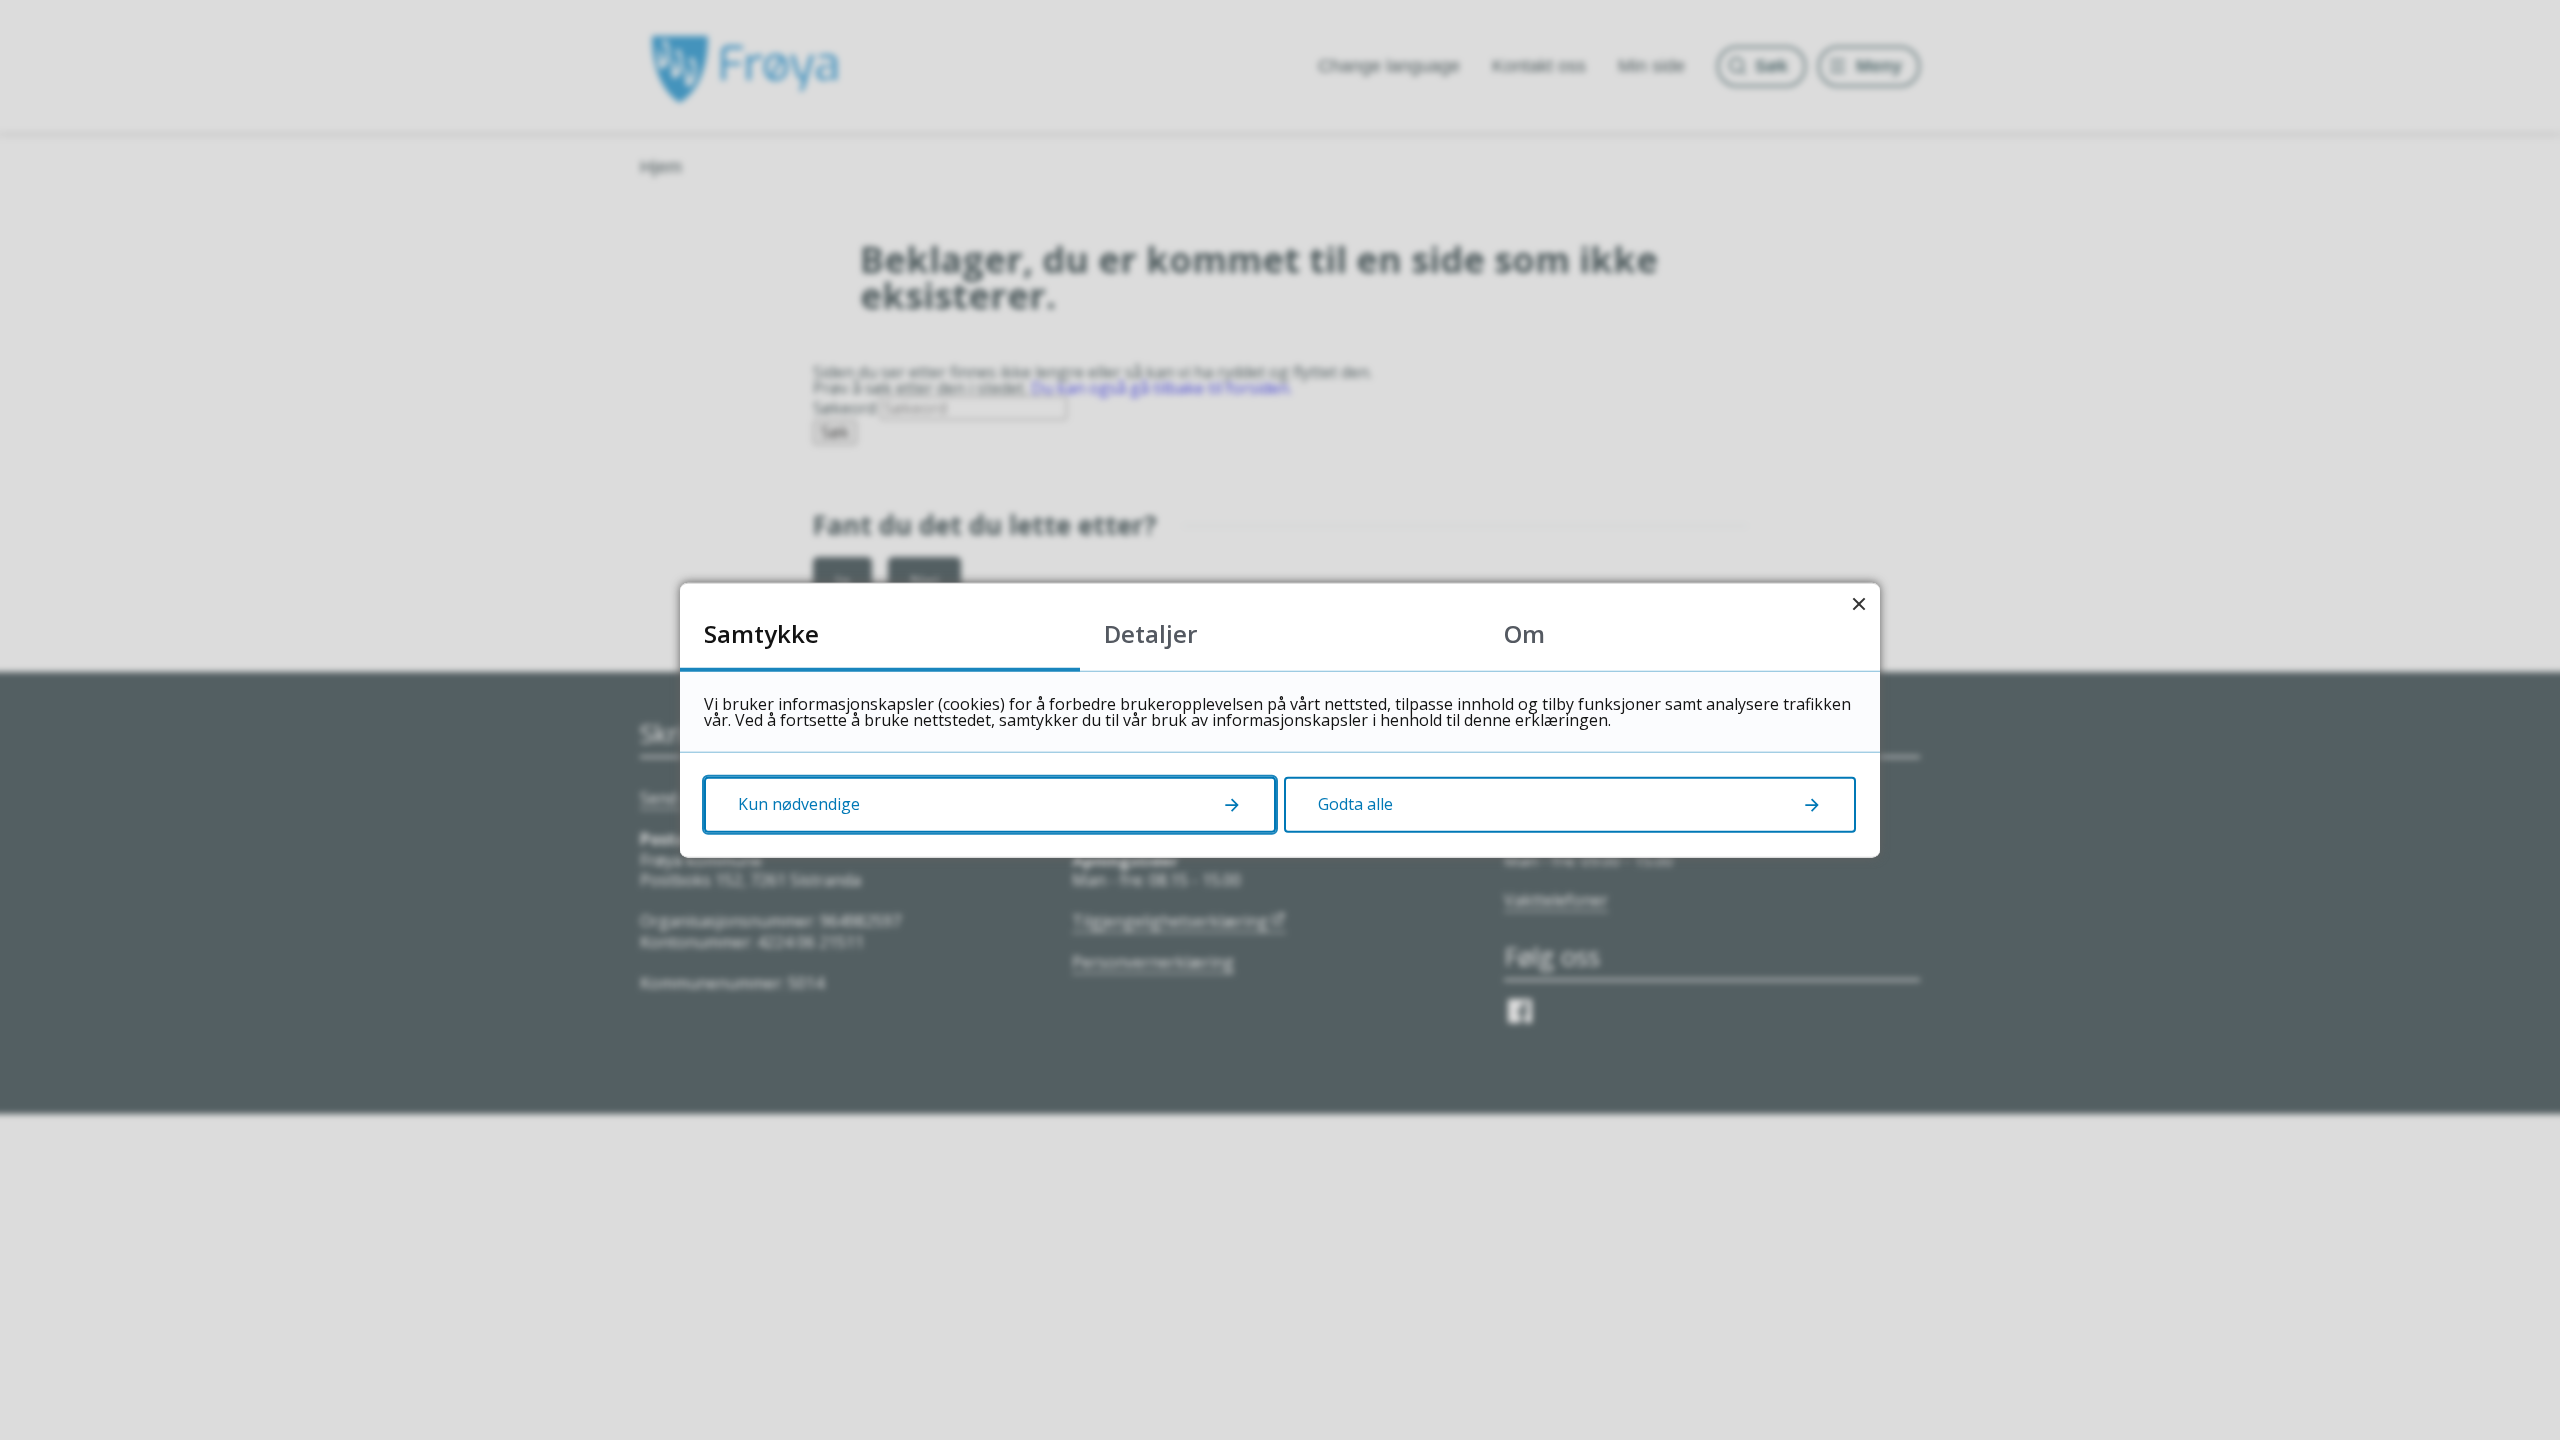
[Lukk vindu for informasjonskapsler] (1858, 604)
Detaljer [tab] (1150, 633)
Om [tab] (1524, 633)
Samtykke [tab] (761, 633)
